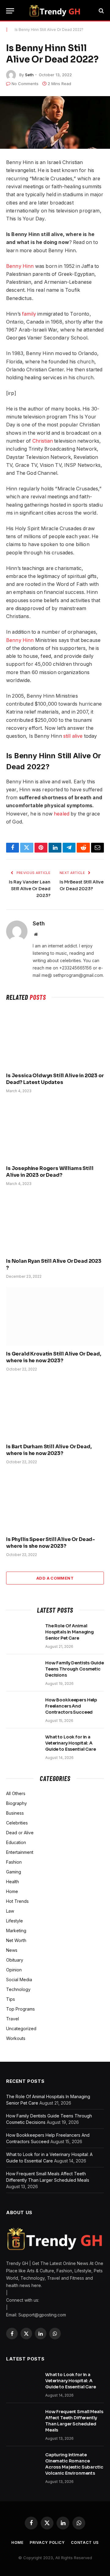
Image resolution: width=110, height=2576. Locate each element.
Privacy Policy (47, 2542)
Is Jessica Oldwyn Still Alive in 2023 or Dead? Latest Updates (55, 1079)
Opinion (14, 1970)
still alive (73, 736)
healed (61, 814)
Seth (29, 75)
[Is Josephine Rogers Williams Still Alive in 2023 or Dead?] (55, 1131)
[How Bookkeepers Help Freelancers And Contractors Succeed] (23, 1708)
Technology (18, 1989)
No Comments (25, 84)
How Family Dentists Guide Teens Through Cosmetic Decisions (75, 1669)
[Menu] (10, 11)
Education (16, 1842)
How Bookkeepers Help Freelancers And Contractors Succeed (71, 1706)
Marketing (16, 1931)
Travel (13, 2019)
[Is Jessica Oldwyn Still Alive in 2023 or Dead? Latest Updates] (55, 1038)
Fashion (14, 1862)
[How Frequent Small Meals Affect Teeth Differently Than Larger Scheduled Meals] (23, 2420)
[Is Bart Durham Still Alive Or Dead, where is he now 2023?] (55, 1409)
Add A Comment (55, 1578)
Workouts (16, 2038)
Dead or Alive (20, 1833)
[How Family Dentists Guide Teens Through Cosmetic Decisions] (23, 1671)
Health (13, 1882)
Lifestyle (15, 1921)
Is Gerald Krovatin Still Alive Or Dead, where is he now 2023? (54, 1357)
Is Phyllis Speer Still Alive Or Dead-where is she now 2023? (51, 1543)
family (29, 314)
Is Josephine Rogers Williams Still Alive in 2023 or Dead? (50, 1172)
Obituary (15, 1960)
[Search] (101, 11)
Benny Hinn (20, 266)
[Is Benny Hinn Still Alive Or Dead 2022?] (55, 122)
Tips (11, 1999)
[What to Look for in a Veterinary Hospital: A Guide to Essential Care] (23, 1745)
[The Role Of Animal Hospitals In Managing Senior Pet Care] (23, 1634)
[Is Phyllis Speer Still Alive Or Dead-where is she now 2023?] (55, 1502)
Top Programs (20, 2009)
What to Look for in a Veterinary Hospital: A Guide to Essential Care (71, 1743)
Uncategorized (21, 2029)
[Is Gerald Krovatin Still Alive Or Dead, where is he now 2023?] (55, 1316)
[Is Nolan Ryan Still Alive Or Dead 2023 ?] (55, 1224)
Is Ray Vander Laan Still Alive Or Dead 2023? (30, 889)
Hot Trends (17, 1901)
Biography (16, 1803)
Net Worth (16, 1940)
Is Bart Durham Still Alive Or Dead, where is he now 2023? (49, 1450)
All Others (16, 1793)
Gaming (14, 1872)
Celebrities (17, 1823)
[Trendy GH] (55, 11)
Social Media (19, 1980)
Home (12, 1891)
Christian (42, 441)
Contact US (85, 2542)
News (12, 1950)
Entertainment (20, 1852)
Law (10, 1911)
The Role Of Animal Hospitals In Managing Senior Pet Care (70, 1632)
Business (15, 1813)
